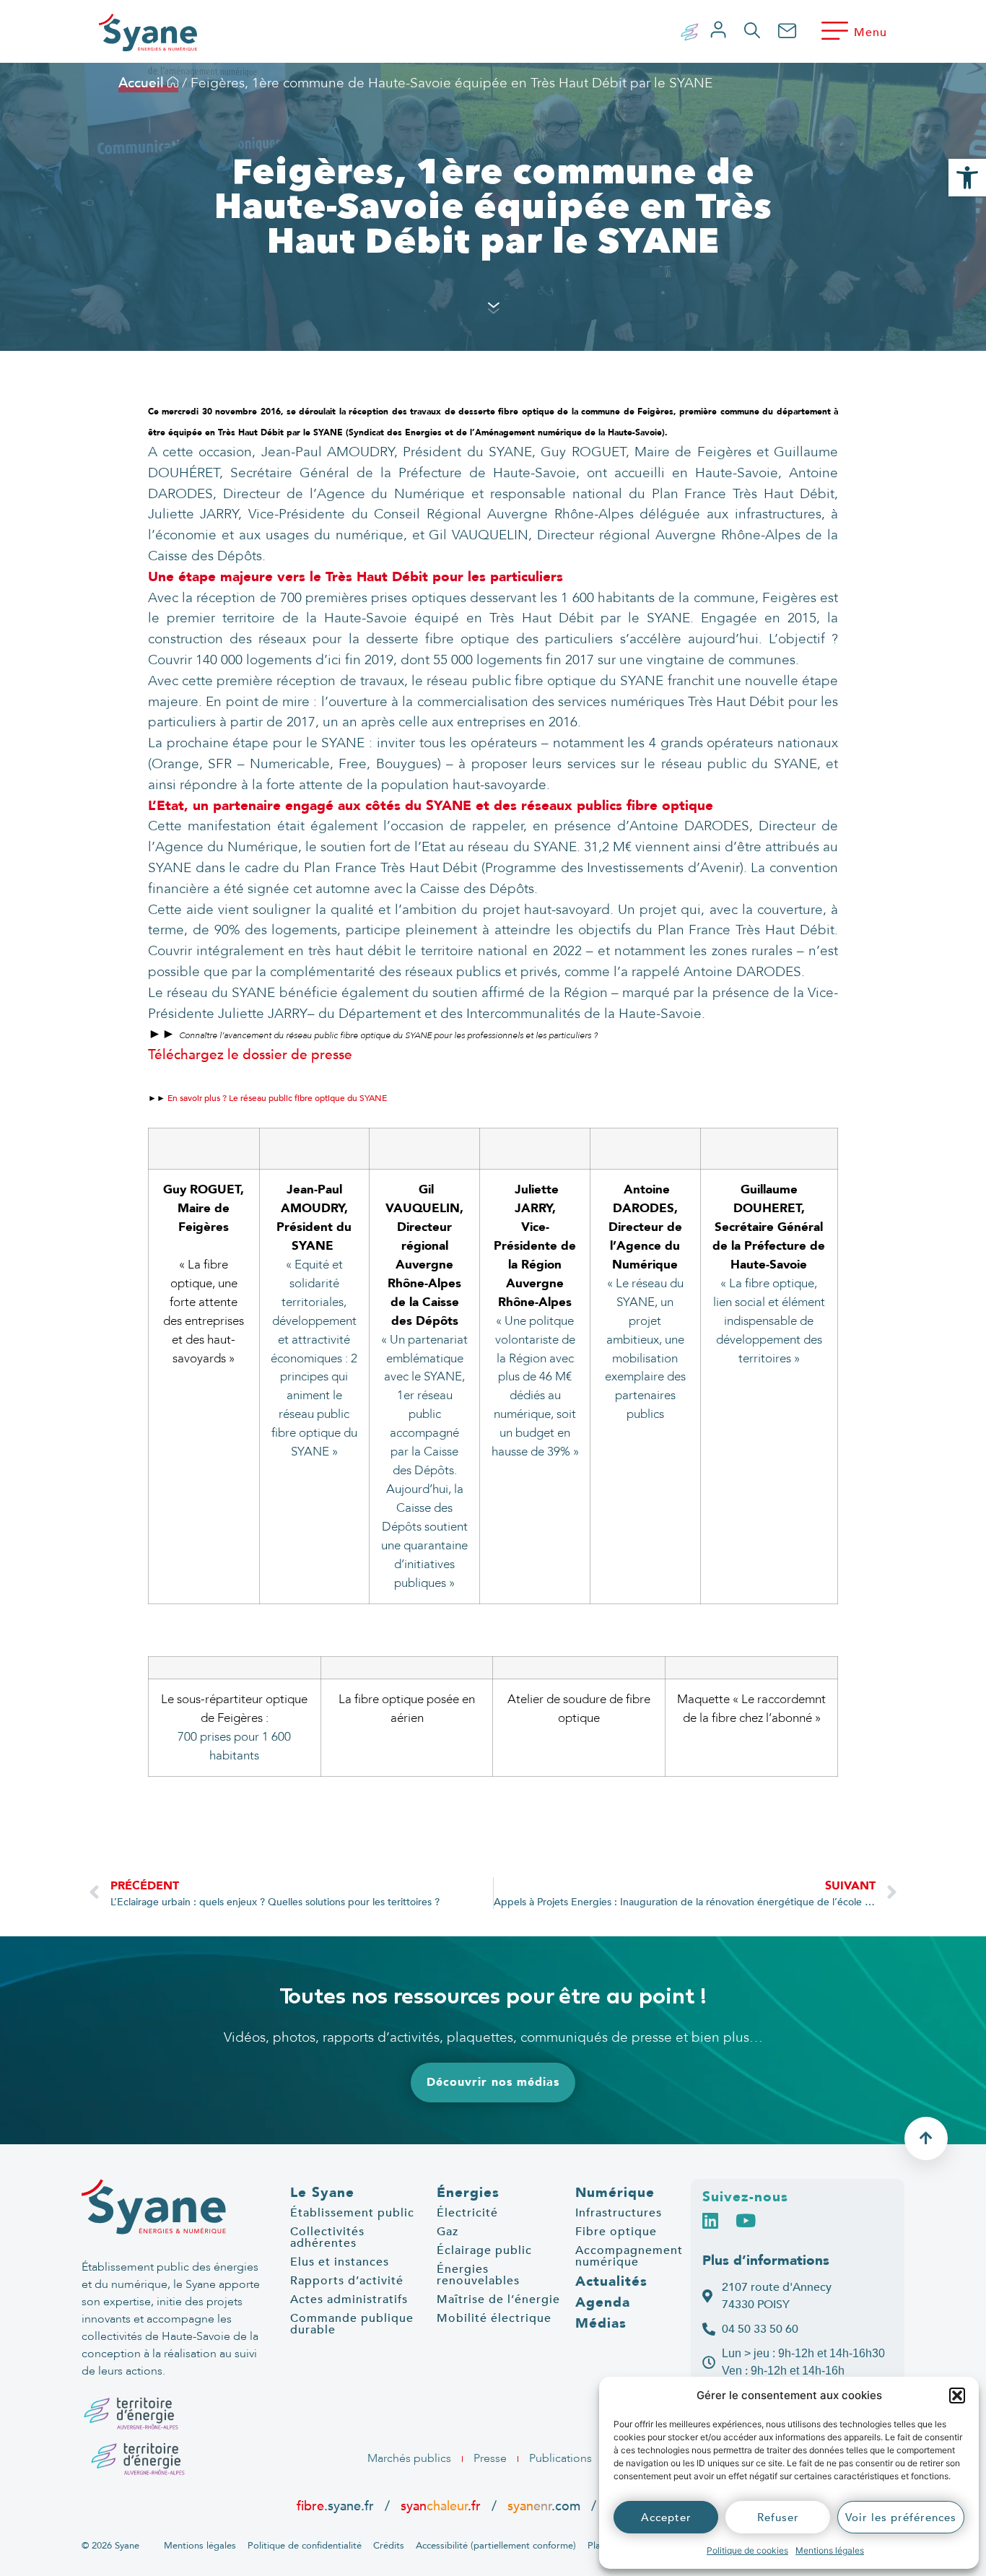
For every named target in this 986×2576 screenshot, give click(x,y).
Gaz (448, 2232)
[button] (957, 2396)
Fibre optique (616, 2232)
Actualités (611, 2281)
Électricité (467, 2213)
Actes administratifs (349, 2299)
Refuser (778, 2518)
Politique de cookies (747, 2550)
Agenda (603, 2302)
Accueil (143, 83)
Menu (871, 32)
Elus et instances (340, 2262)
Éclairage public (484, 2250)
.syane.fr (337, 2506)
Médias (601, 2323)
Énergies (468, 2193)
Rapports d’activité (347, 2281)
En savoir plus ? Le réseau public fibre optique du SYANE (276, 1098)
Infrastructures (619, 2213)
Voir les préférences (901, 2518)
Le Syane (322, 2193)
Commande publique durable (352, 2324)
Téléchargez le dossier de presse (250, 1055)
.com (544, 2506)
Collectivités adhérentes (327, 2237)
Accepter (666, 2518)
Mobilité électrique (494, 2318)
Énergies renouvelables (478, 2275)
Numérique (615, 2193)
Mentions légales (830, 2550)
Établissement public (352, 2213)
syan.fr (441, 2506)
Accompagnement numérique (629, 2256)
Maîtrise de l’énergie (498, 2299)
